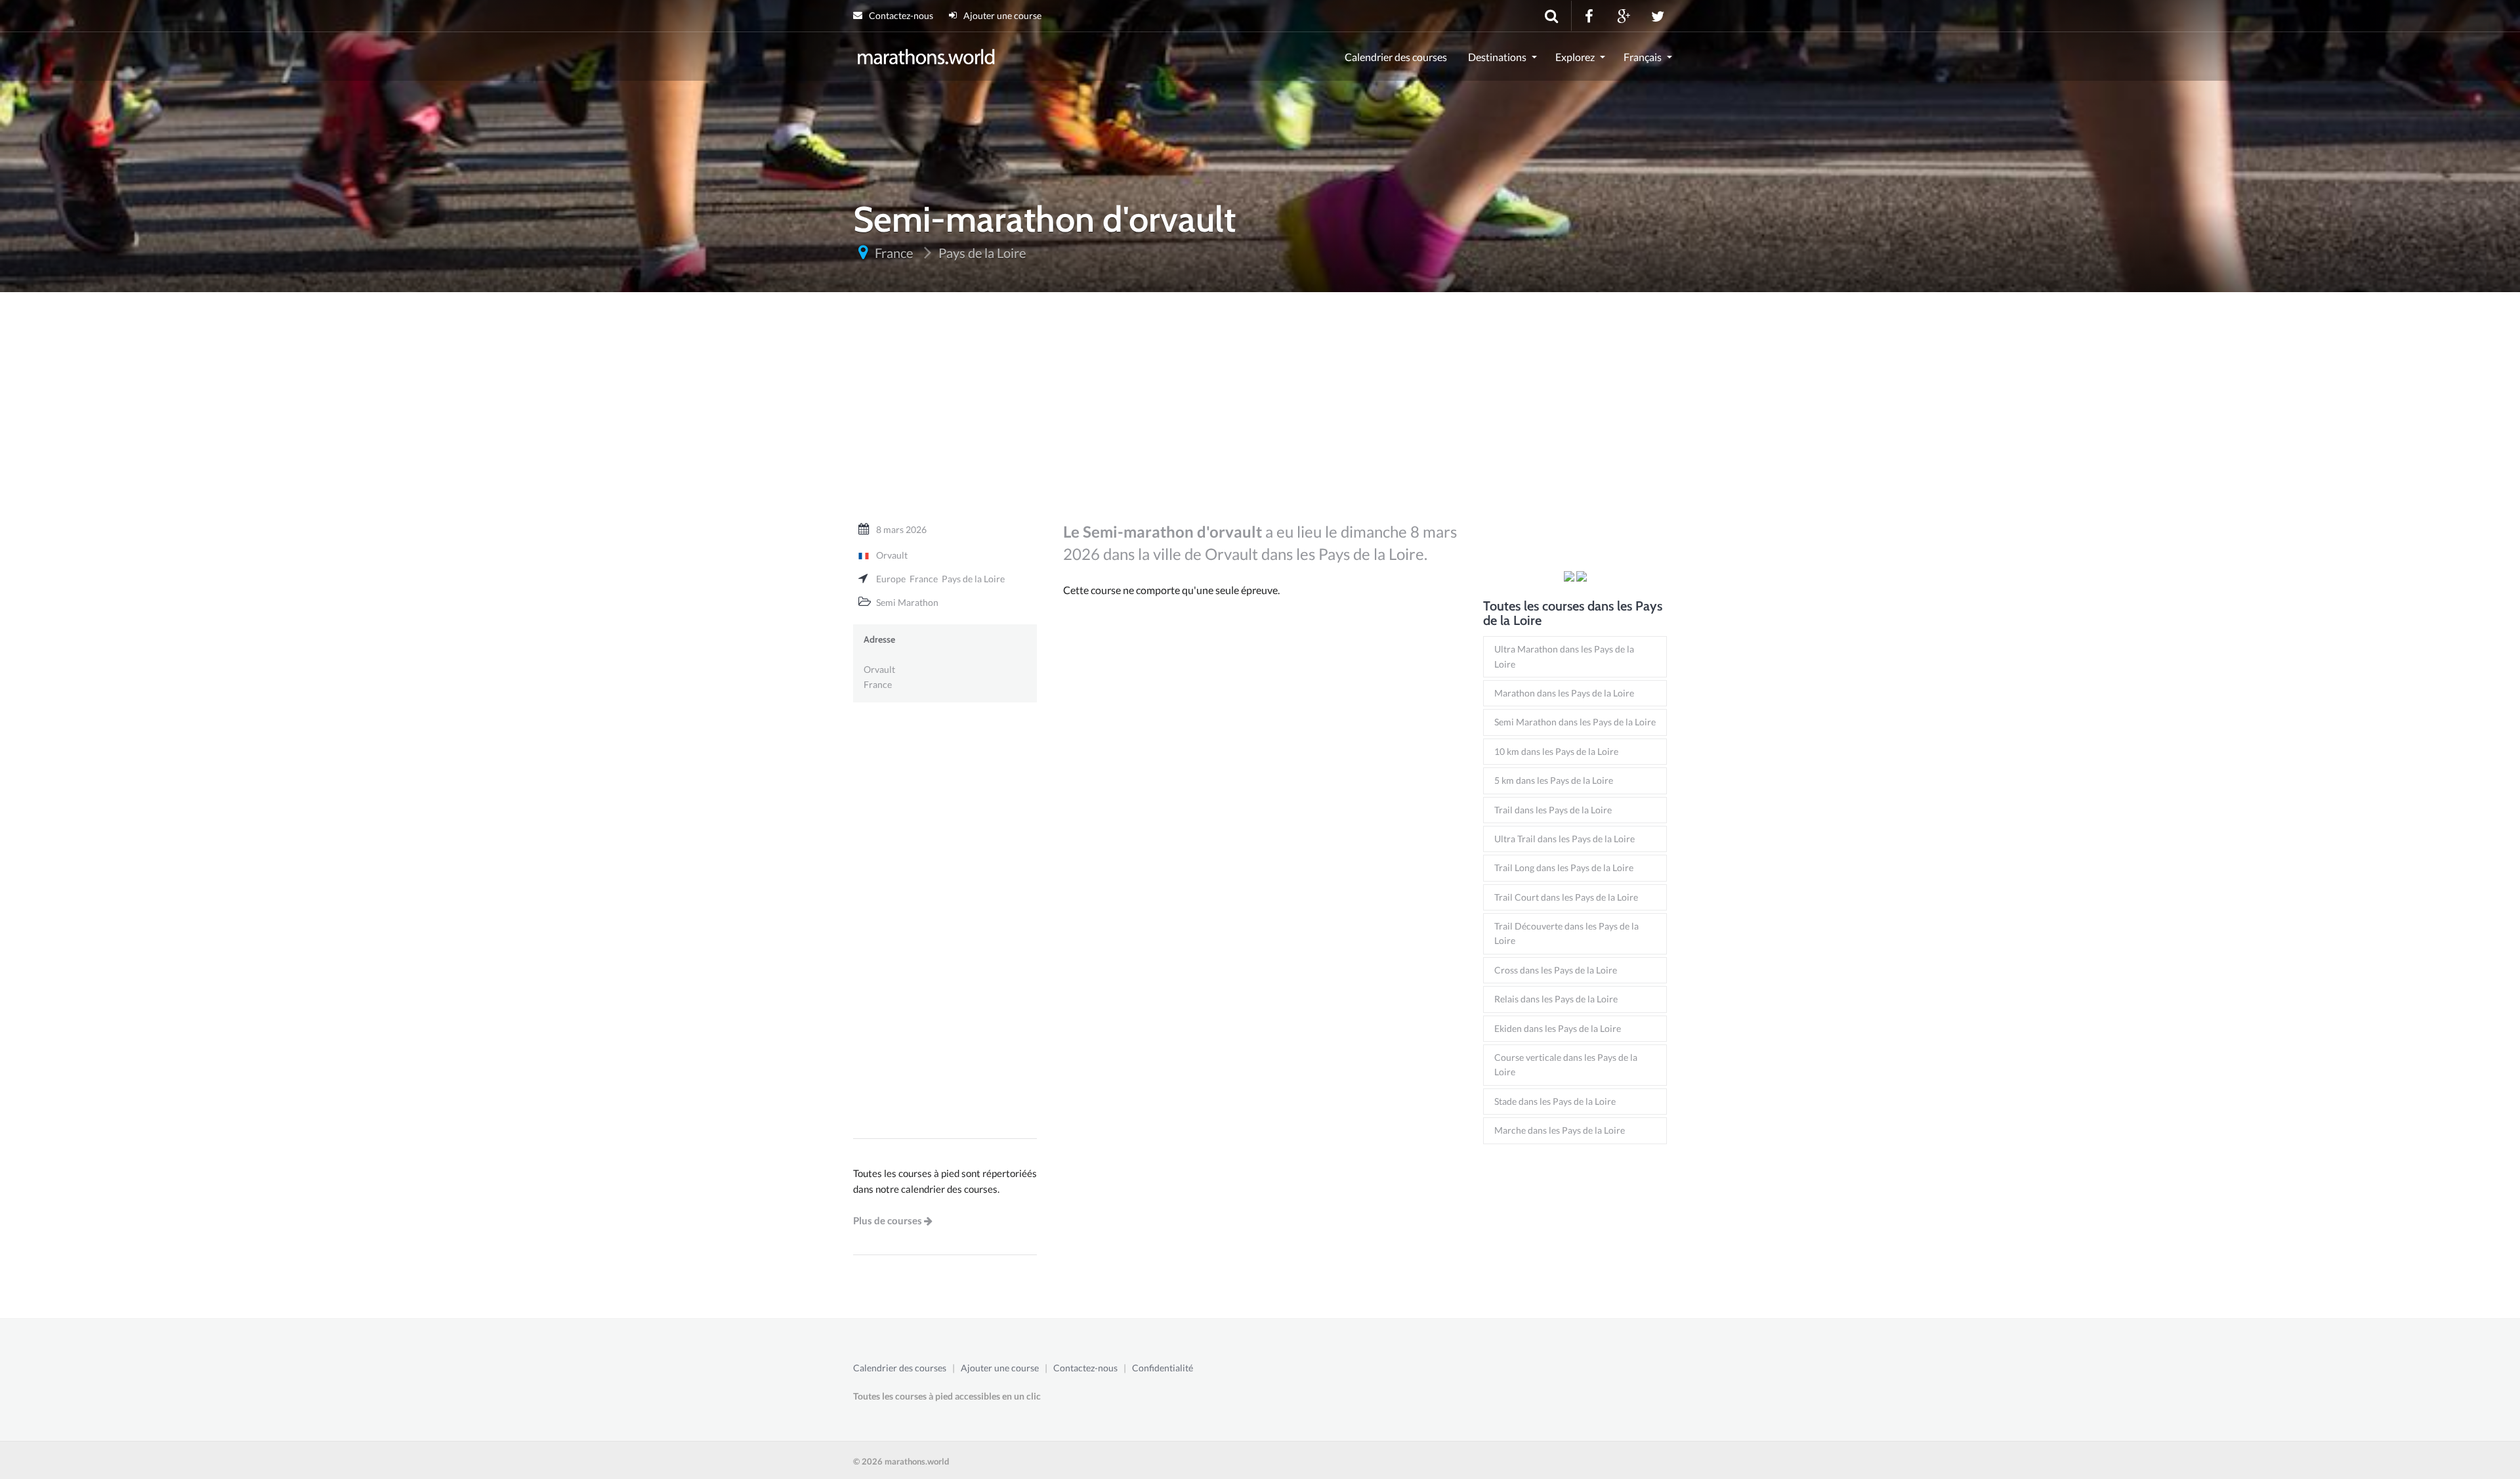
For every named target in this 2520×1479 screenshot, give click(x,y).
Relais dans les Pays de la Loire (1556, 999)
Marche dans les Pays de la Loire (1560, 1130)
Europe (891, 579)
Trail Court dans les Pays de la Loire (1566, 897)
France (924, 579)
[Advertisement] (1260, 413)
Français (1643, 57)
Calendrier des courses (1396, 57)
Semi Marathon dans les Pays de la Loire (1575, 722)
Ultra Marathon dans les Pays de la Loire (1564, 656)
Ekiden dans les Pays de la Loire (1558, 1028)
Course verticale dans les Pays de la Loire (1566, 1064)
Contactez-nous (900, 15)
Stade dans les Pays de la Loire (1555, 1101)
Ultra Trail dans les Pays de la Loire (1564, 839)
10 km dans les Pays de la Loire (1556, 751)
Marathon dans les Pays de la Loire (1564, 693)
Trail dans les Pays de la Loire (1553, 810)
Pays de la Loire (973, 579)
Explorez (1575, 57)
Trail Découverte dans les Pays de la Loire (1566, 933)
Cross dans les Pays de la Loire (1556, 970)
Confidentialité (1163, 1368)
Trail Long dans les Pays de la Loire (1564, 868)
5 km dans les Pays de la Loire (1554, 780)
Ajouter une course (1001, 15)
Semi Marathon (907, 602)
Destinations (1497, 57)
